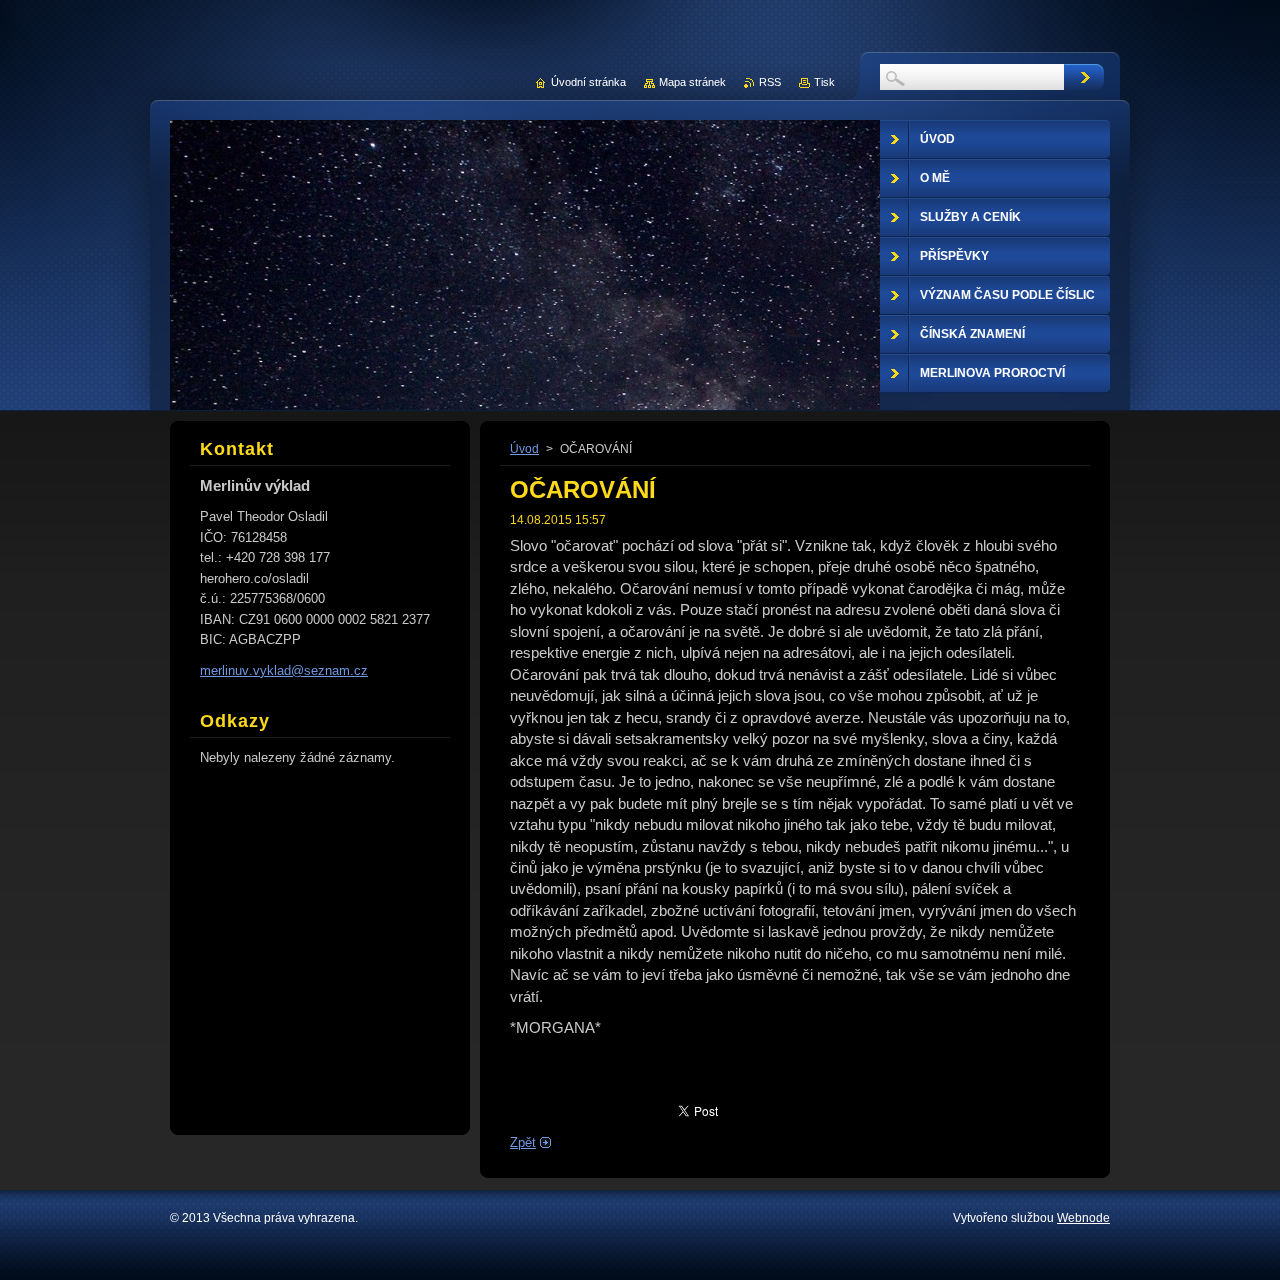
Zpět (523, 1142)
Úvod (524, 449)
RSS (770, 82)
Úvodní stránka (588, 82)
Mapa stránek (692, 82)
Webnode (1083, 1218)
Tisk (824, 82)
